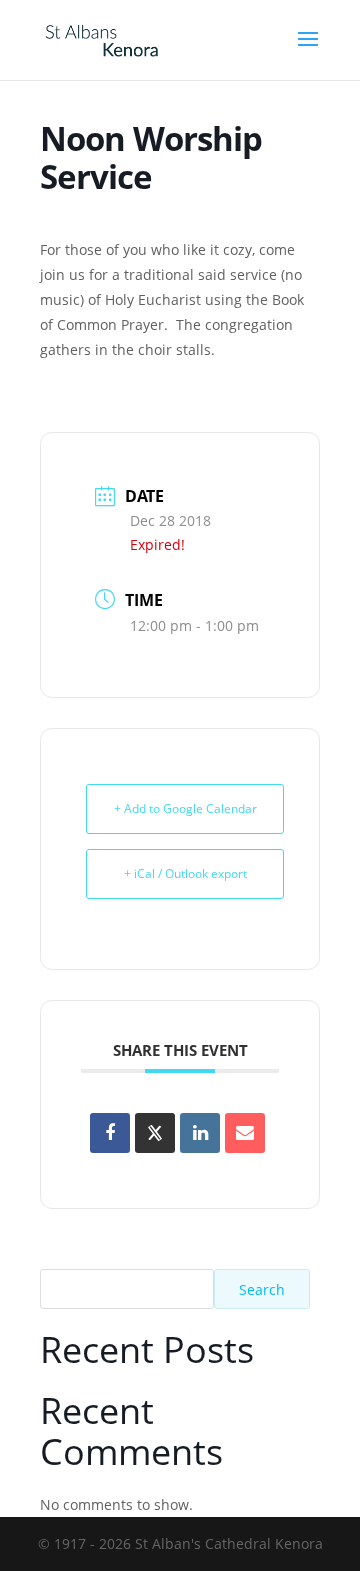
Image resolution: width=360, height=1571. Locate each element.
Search (262, 1289)
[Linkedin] (200, 1133)
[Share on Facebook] (110, 1133)
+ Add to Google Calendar (185, 808)
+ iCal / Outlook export (185, 873)
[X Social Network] (155, 1133)
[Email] (245, 1133)
